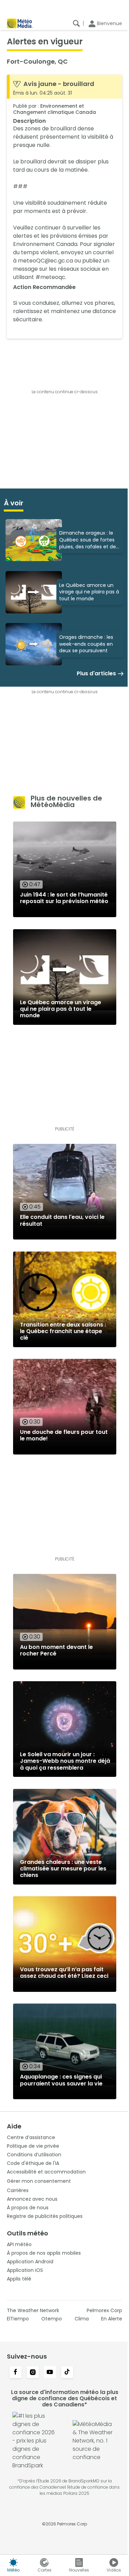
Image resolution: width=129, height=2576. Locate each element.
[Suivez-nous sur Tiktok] (67, 2373)
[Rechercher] (76, 23)
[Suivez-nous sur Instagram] (33, 2373)
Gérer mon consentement (39, 2181)
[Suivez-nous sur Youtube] (50, 2373)
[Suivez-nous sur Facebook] (15, 2373)
